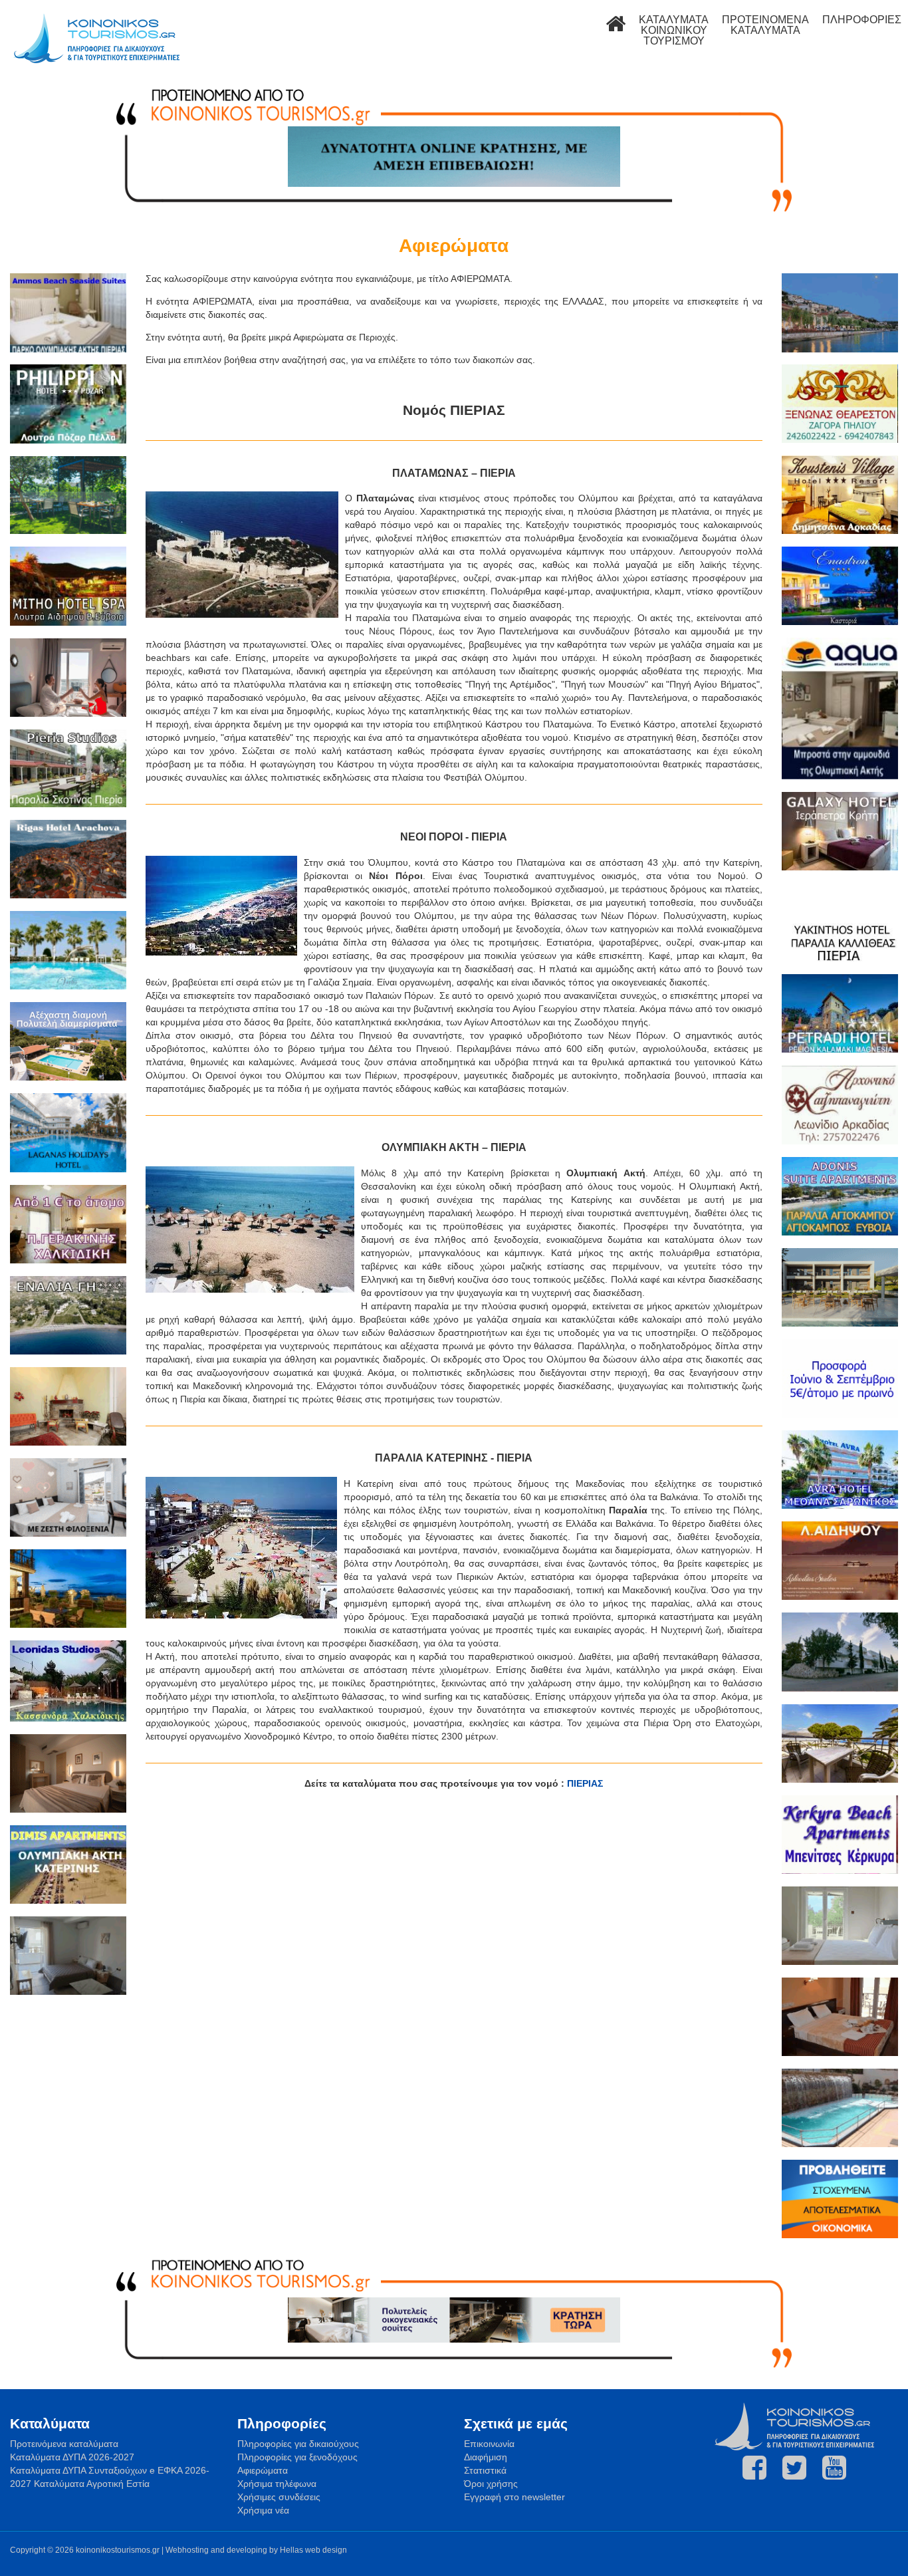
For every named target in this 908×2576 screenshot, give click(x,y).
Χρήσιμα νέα (263, 2510)
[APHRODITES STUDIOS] (840, 1562)
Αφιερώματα (263, 2470)
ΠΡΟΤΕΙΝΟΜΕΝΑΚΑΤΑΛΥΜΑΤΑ (765, 25)
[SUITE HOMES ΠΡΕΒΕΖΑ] (840, 1289)
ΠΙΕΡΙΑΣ (585, 1783)
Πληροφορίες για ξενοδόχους (297, 2457)
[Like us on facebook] (754, 2468)
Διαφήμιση (486, 2457)
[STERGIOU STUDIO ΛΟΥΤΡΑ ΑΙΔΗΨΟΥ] (68, 1957)
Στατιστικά (485, 2470)
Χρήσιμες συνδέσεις (279, 2497)
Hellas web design (313, 2550)
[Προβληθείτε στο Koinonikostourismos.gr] (840, 2201)
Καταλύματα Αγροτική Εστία (92, 2484)
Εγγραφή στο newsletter (514, 2497)
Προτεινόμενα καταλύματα (64, 2444)
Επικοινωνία (489, 2444)
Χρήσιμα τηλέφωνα (277, 2484)
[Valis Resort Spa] (68, 952)
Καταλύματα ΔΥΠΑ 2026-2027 (72, 2457)
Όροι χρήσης (491, 2484)
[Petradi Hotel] (840, 1015)
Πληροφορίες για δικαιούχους (298, 2444)
